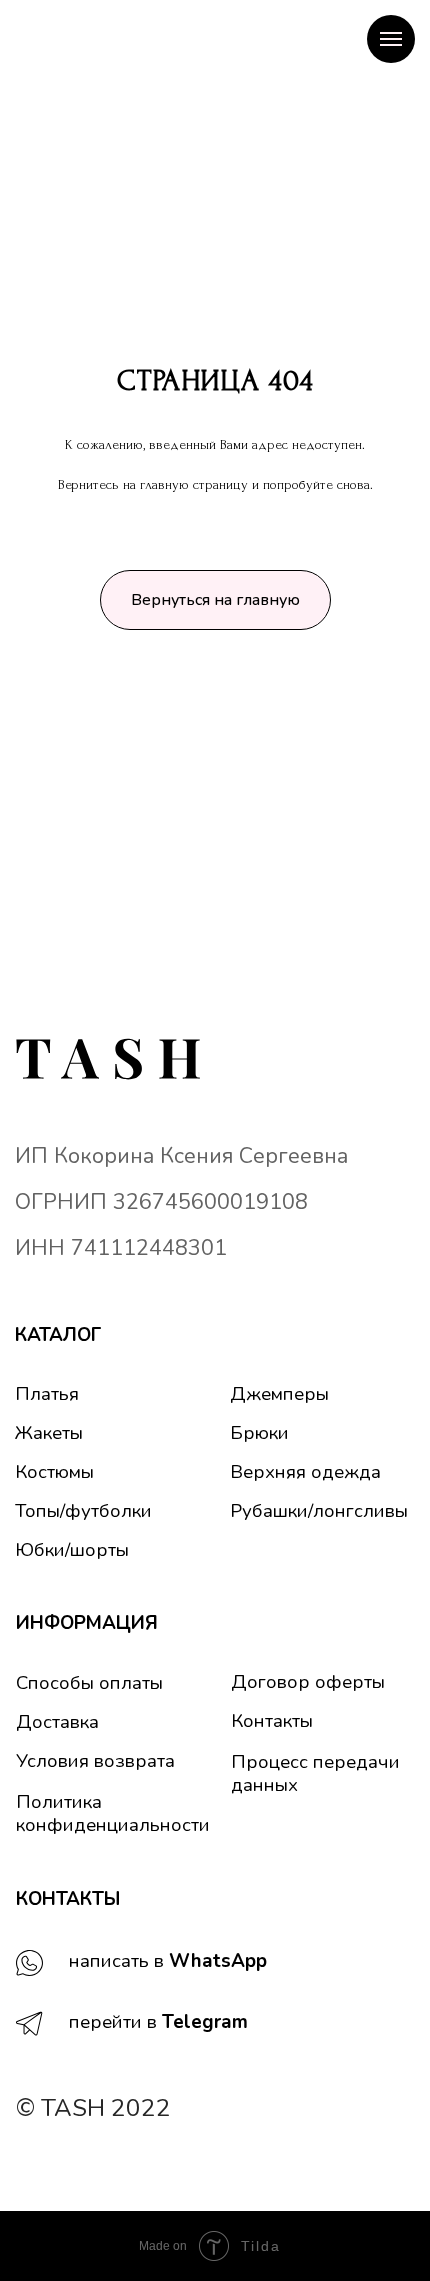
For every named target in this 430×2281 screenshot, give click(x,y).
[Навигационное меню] (391, 39)
